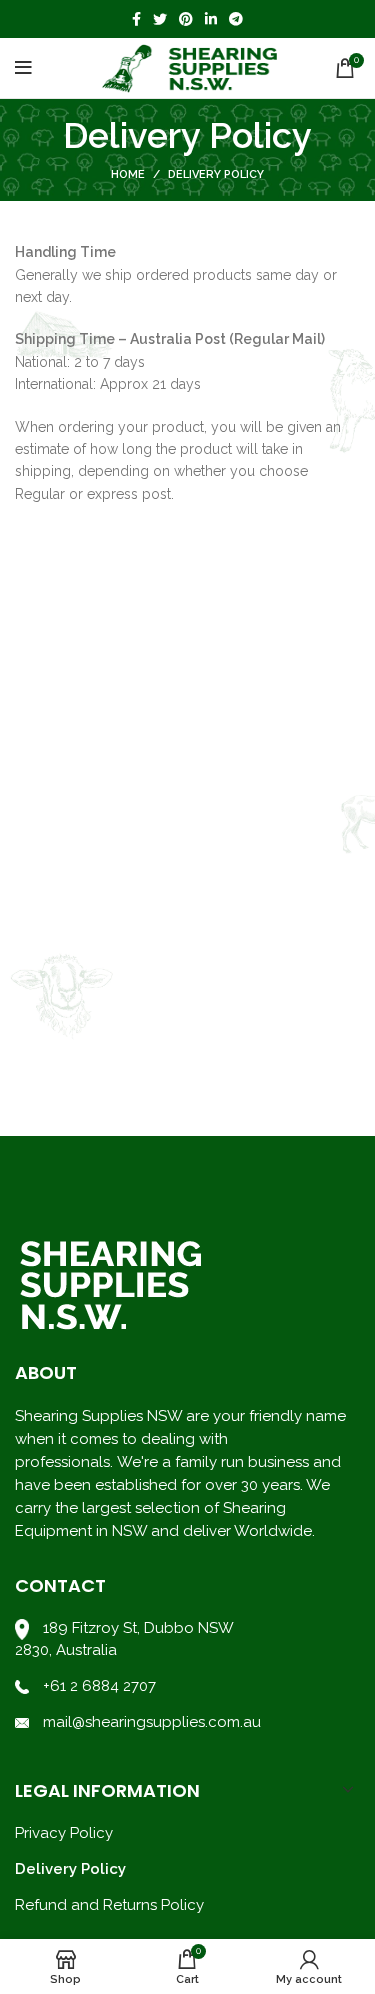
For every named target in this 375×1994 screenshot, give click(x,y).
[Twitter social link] (160, 19)
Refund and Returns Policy (109, 1905)
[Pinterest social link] (186, 19)
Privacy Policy (64, 1833)
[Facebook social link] (136, 19)
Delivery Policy (70, 1869)
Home (128, 174)
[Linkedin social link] (211, 19)
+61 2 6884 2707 (99, 1686)
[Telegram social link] (236, 19)
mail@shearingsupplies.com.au (150, 1722)
